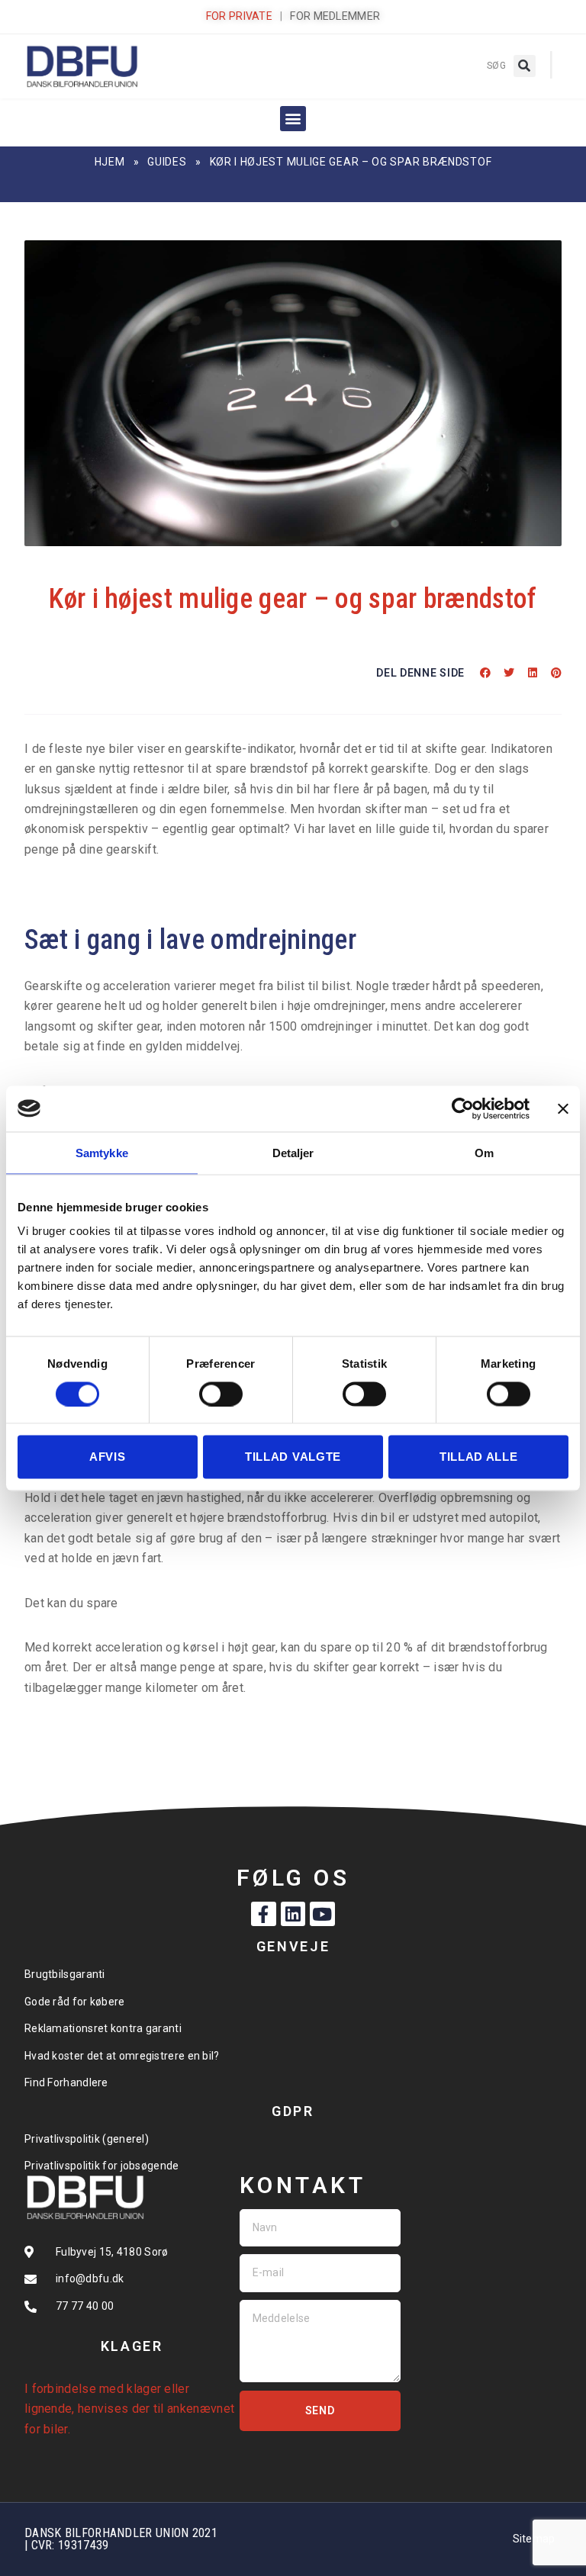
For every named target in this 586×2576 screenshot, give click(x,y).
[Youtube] (322, 1914)
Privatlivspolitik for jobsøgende (102, 2166)
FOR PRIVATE (239, 16)
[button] (525, 66)
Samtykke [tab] (102, 1152)
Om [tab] (484, 1152)
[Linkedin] (293, 1914)
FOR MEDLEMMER (335, 16)
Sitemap (534, 2539)
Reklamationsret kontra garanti (103, 2028)
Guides (167, 162)
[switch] (221, 1394)
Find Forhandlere (66, 2082)
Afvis (108, 1457)
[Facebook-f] (263, 1914)
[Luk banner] (563, 1108)
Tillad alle (479, 1457)
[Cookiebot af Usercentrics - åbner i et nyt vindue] (463, 1108)
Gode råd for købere (75, 2002)
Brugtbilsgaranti (65, 1974)
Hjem (110, 162)
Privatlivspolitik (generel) (87, 2139)
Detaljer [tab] (293, 1152)
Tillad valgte (293, 1457)
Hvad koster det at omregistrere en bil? (122, 2056)
